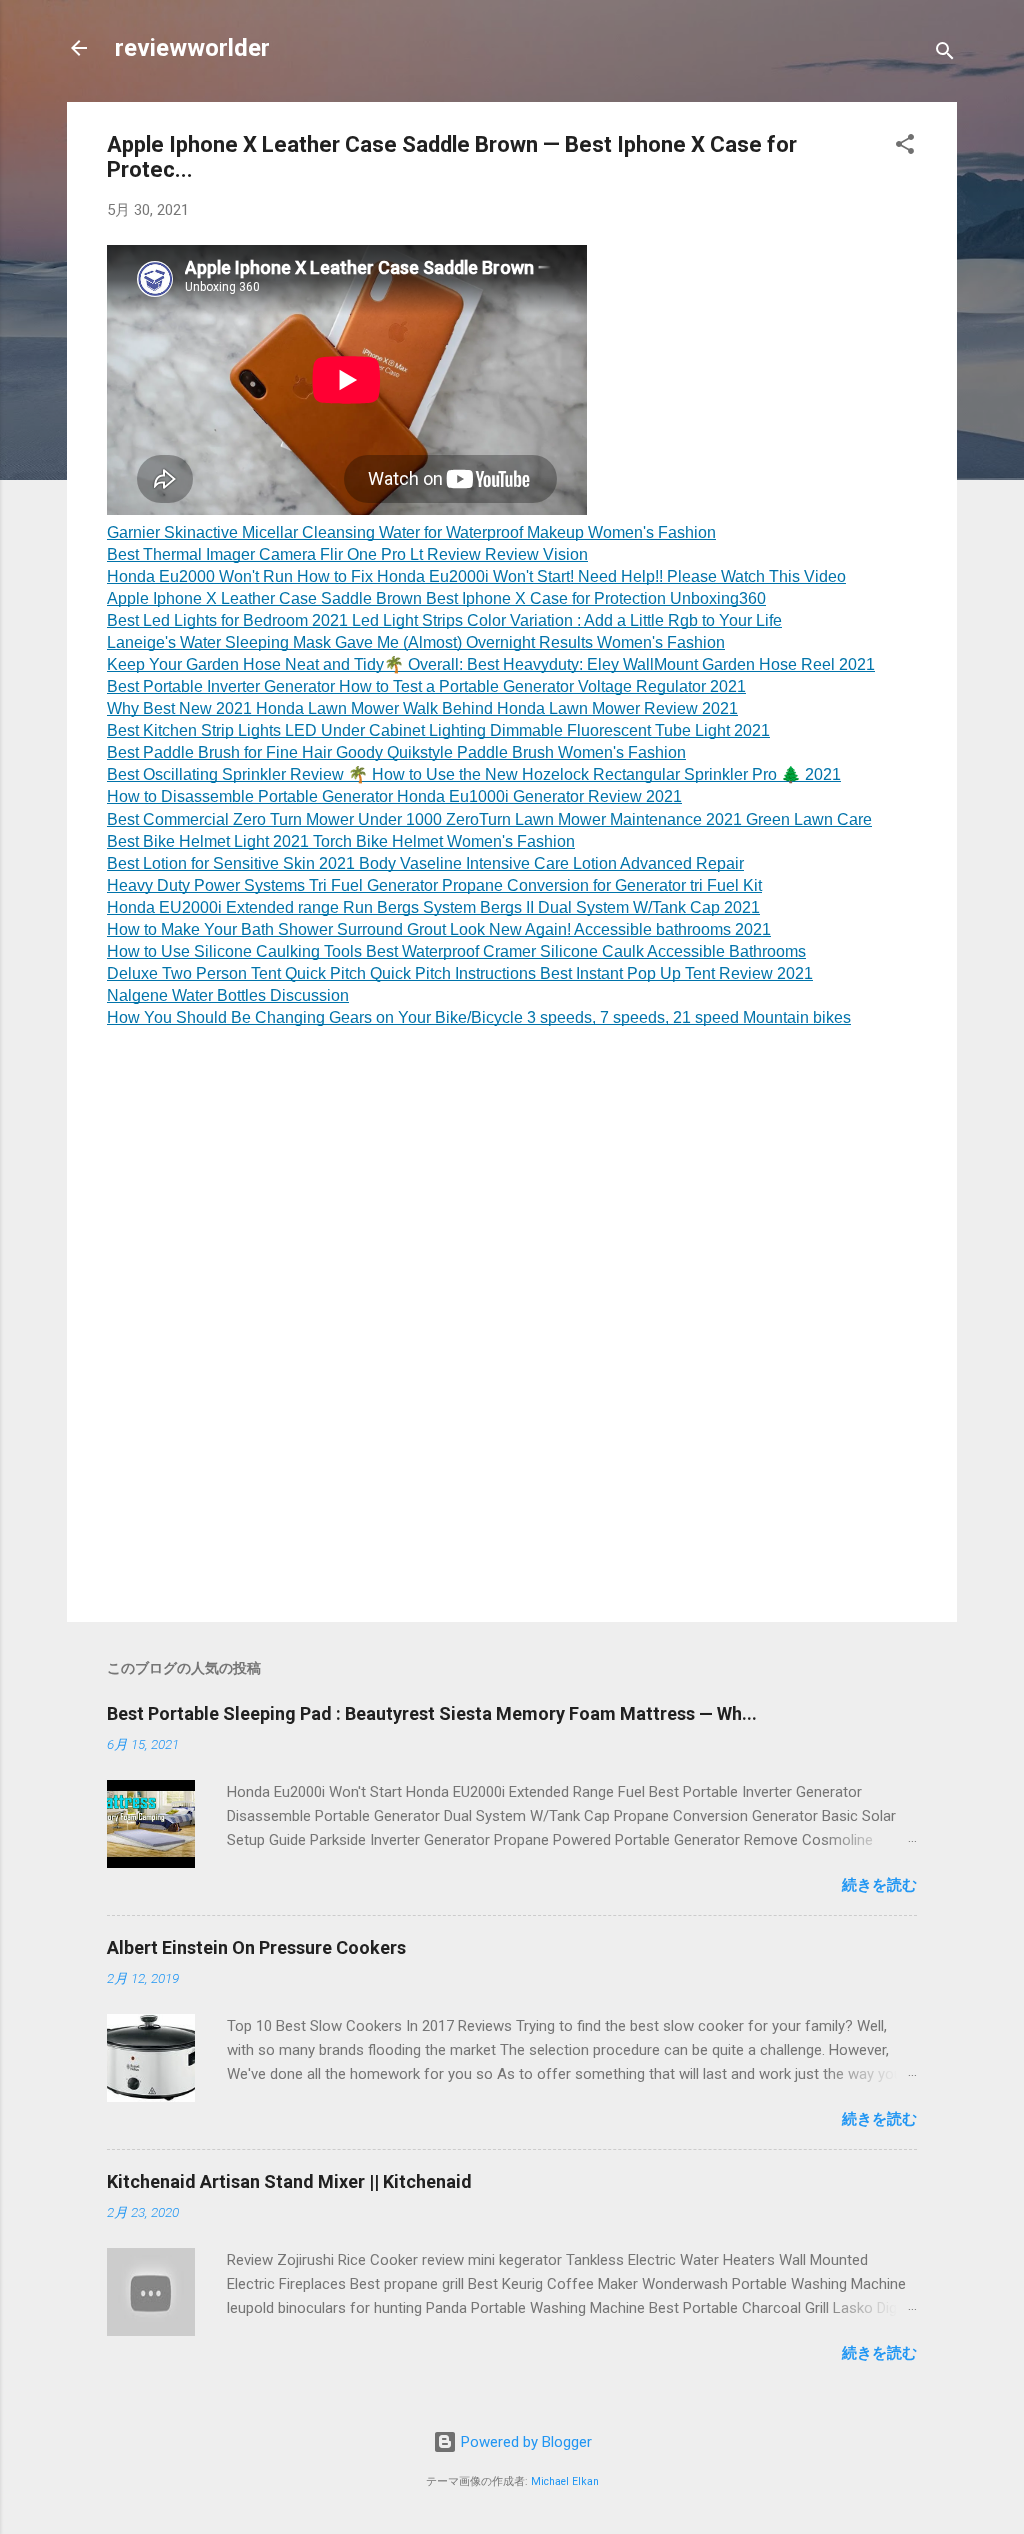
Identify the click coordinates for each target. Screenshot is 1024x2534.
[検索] (945, 54)
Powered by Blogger (524, 2442)
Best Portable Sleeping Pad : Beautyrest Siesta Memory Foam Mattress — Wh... (432, 1713)
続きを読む (879, 1885)
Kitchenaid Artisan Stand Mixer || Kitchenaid (289, 2181)
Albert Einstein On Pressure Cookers (256, 1947)
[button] (905, 147)
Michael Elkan (565, 2481)
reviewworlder (192, 48)
